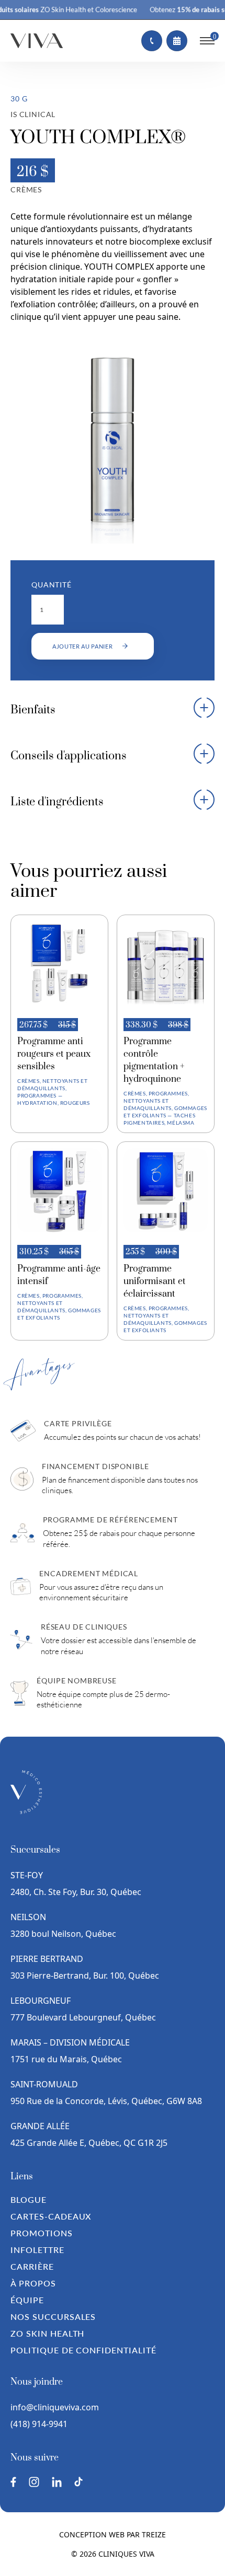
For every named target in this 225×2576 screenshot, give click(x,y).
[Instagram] (34, 2482)
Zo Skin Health (47, 2333)
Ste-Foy (27, 1875)
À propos (33, 2283)
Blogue (29, 2199)
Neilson (28, 1917)
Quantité (52, 585)
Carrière (32, 2266)
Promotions (42, 2233)
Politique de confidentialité (83, 2350)
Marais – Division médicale (70, 2042)
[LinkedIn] (57, 2482)
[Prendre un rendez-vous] (177, 41)
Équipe (27, 2300)
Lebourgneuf (41, 2001)
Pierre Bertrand (47, 1959)
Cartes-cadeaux (51, 2216)
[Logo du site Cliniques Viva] (37, 41)
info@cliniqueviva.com (55, 2407)
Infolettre (37, 2250)
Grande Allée (40, 2126)
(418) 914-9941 (39, 2424)
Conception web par (113, 2534)
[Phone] (152, 41)
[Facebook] (13, 2482)
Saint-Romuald (45, 2084)
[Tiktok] (78, 2482)
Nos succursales (53, 2317)
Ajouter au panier (83, 646)
